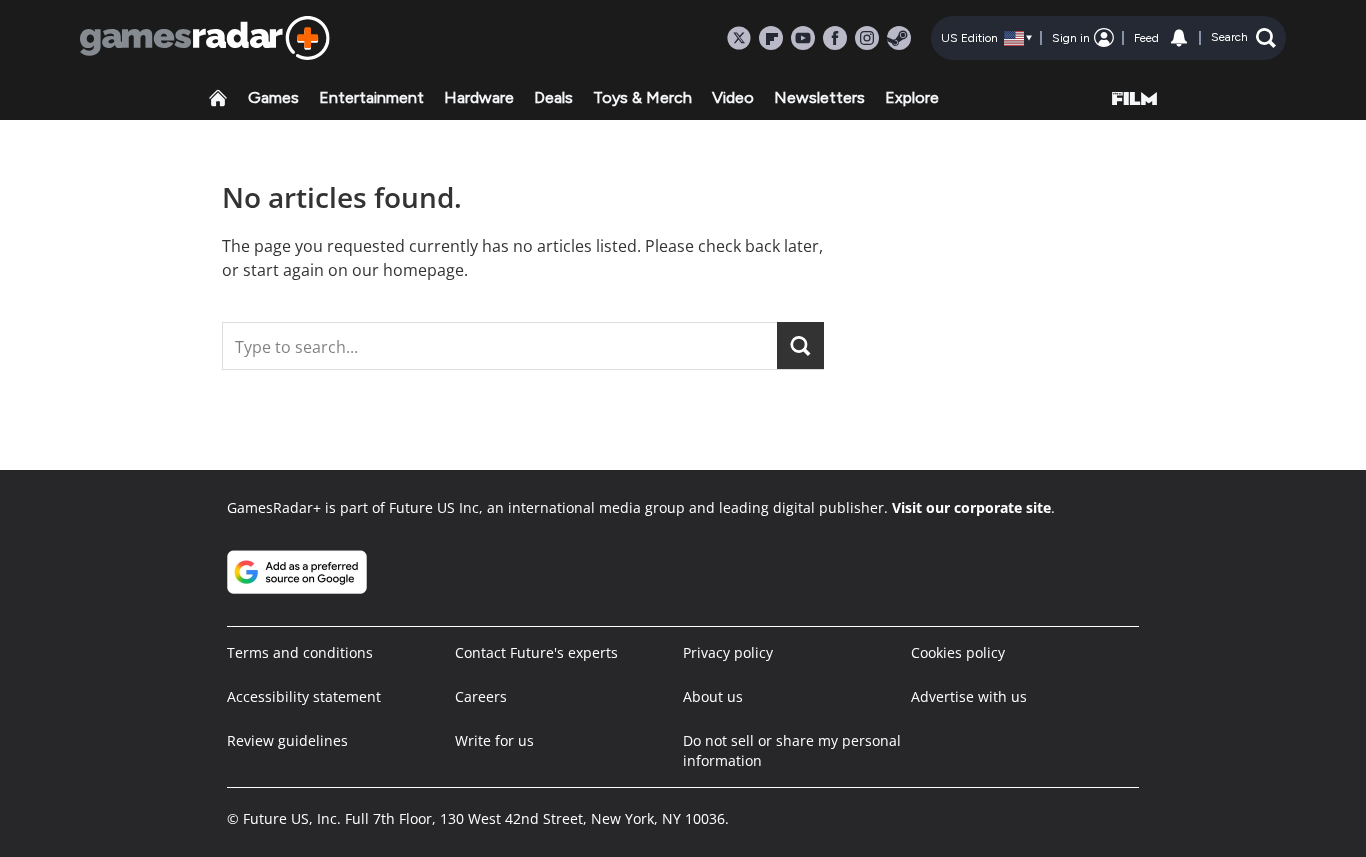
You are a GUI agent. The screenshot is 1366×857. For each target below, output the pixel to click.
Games (273, 97)
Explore (912, 97)
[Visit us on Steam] (899, 38)
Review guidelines (287, 740)
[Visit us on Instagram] (867, 38)
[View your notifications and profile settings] (1179, 38)
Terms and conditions (300, 652)
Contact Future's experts (536, 652)
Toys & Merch (642, 97)
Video (733, 97)
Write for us (494, 740)
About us (713, 696)
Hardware (479, 97)
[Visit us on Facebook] (835, 38)
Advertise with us (969, 696)
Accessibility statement (304, 696)
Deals (553, 97)
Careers (481, 696)
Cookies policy (958, 652)
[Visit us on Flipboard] (771, 38)
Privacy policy (728, 652)
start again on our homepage (353, 270)
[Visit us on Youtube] (803, 38)
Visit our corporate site (971, 507)
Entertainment (371, 97)
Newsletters (819, 97)
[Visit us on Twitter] (739, 38)
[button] (1243, 38)
